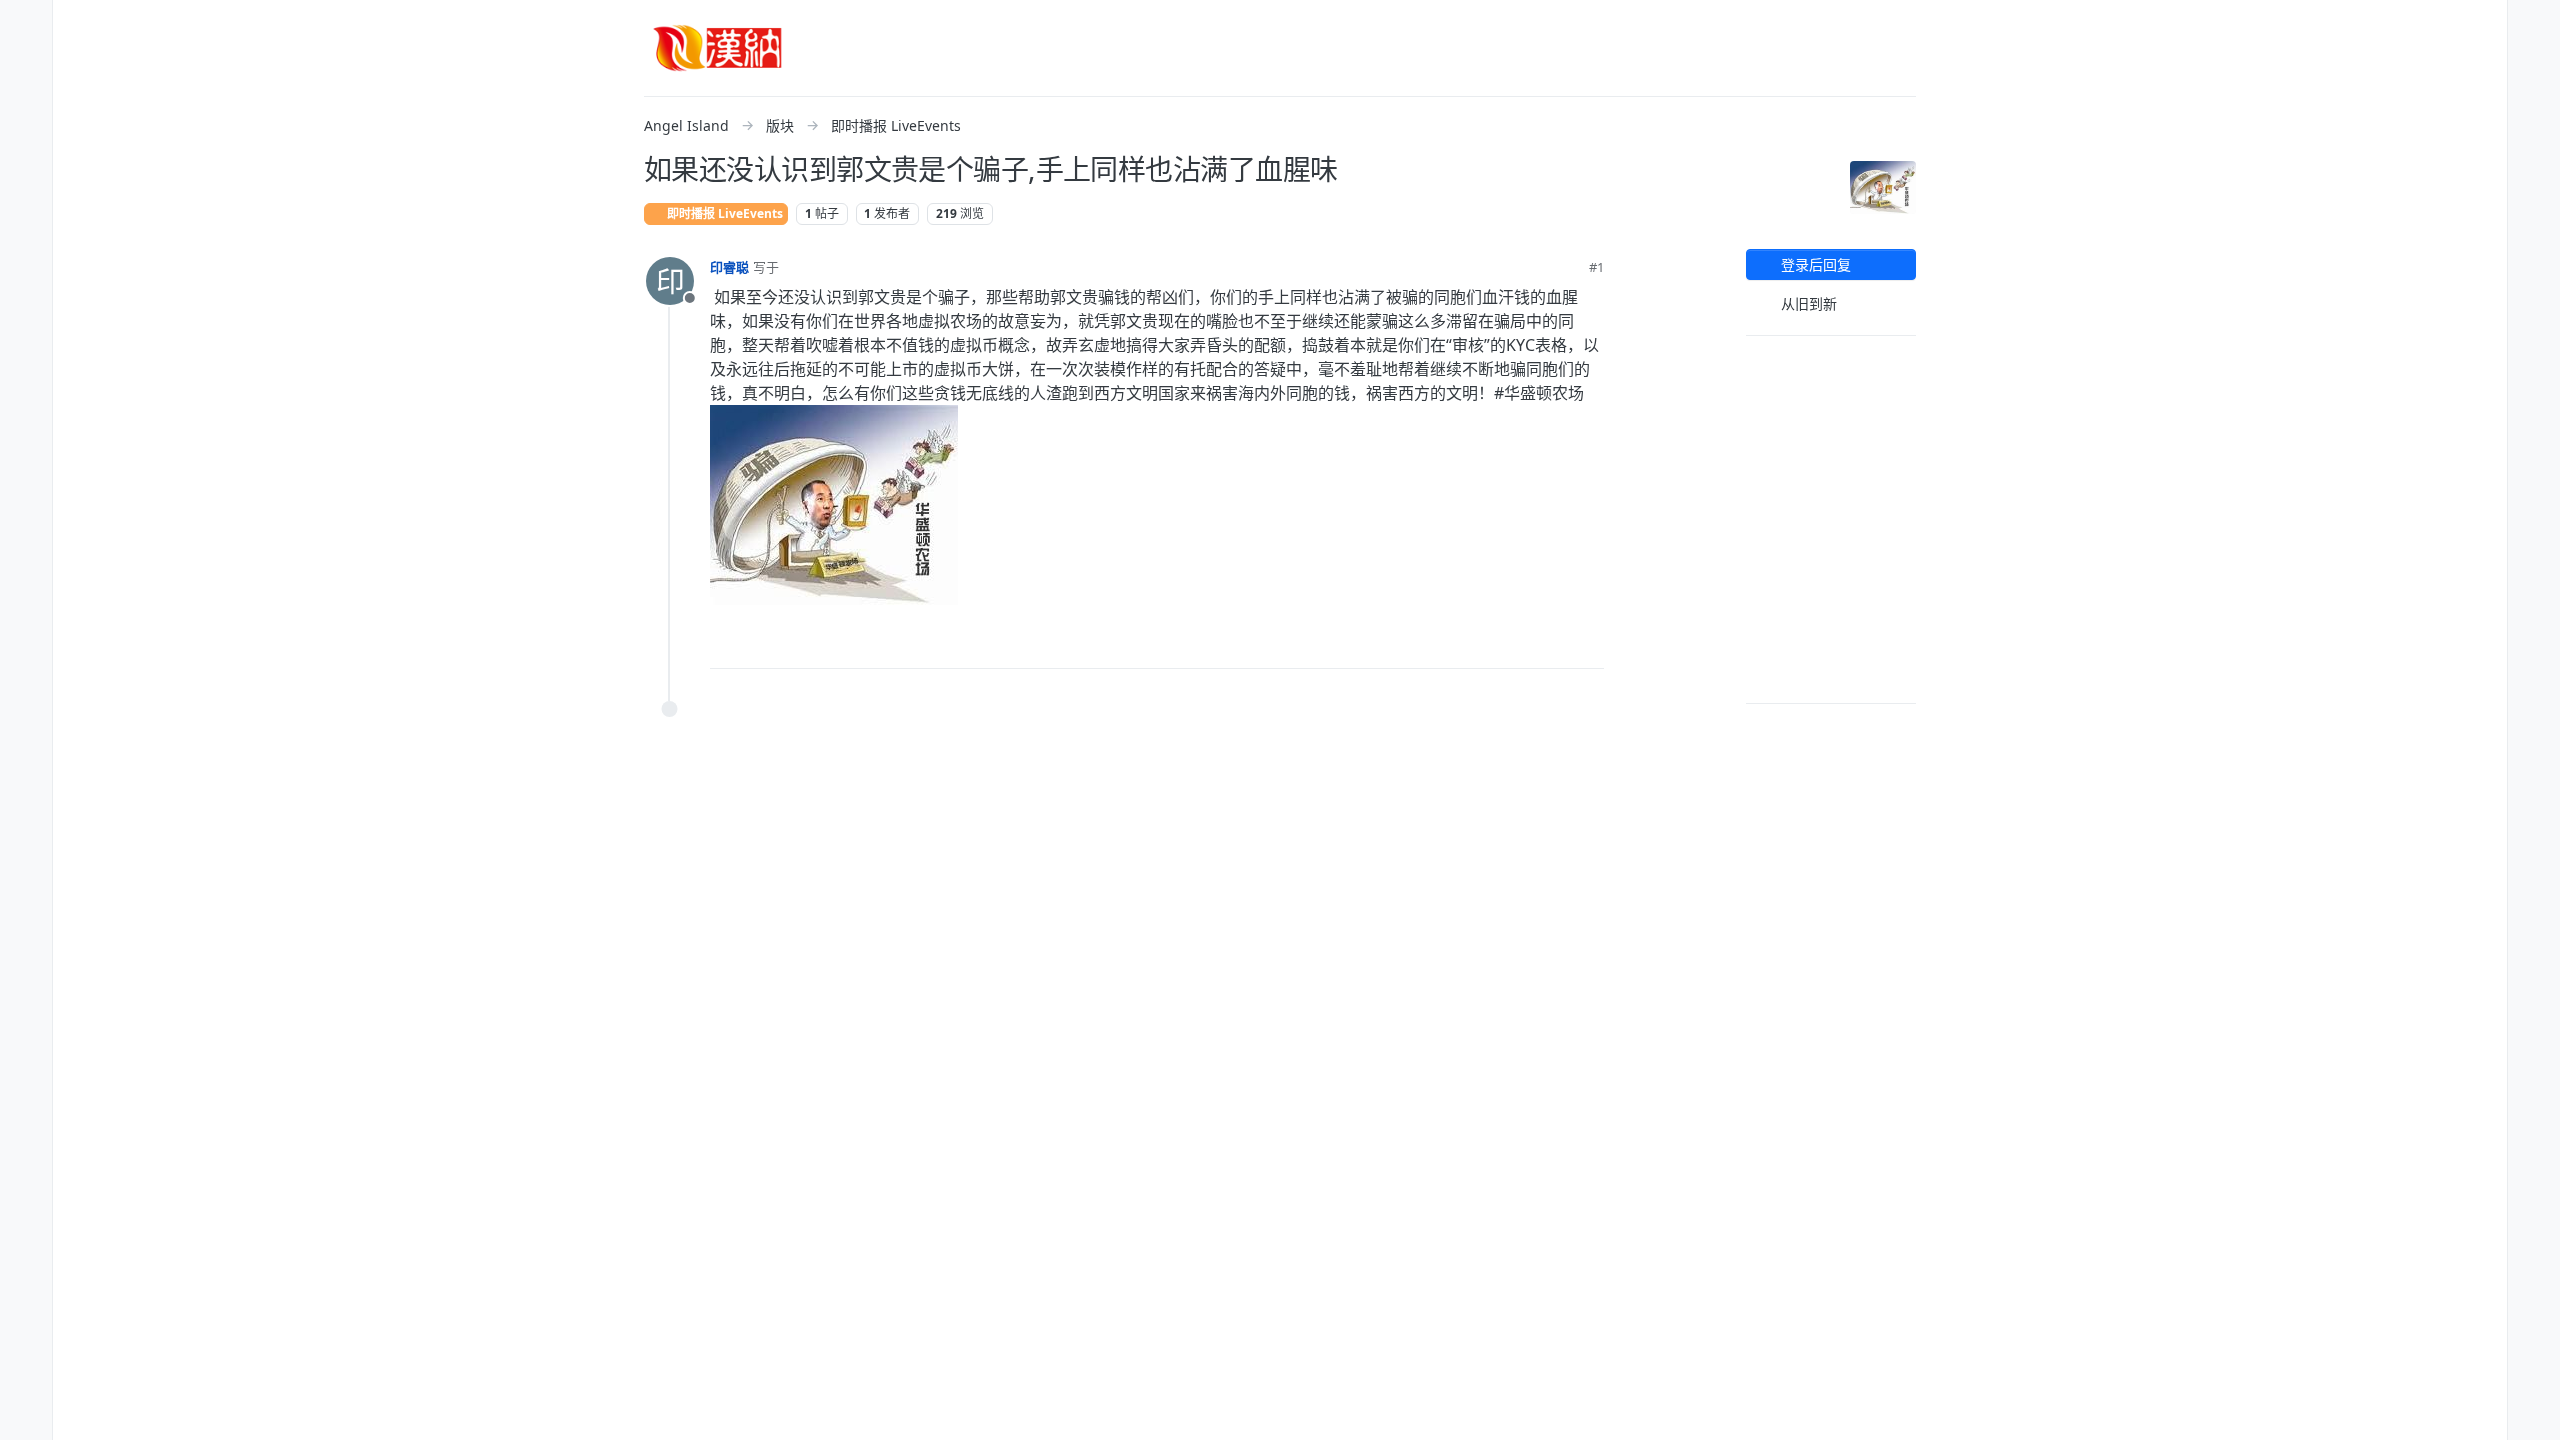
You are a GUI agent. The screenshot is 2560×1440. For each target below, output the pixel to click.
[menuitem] (2534, 24)
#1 (1596, 267)
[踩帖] (1547, 644)
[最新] (26, 24)
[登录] (2534, 24)
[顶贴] (1478, 644)
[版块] (26, 104)
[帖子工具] (1587, 644)
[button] (26, 144)
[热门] (26, 64)
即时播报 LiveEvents (723, 213)
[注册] (2534, 64)
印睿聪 (729, 267)
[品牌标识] (718, 48)
